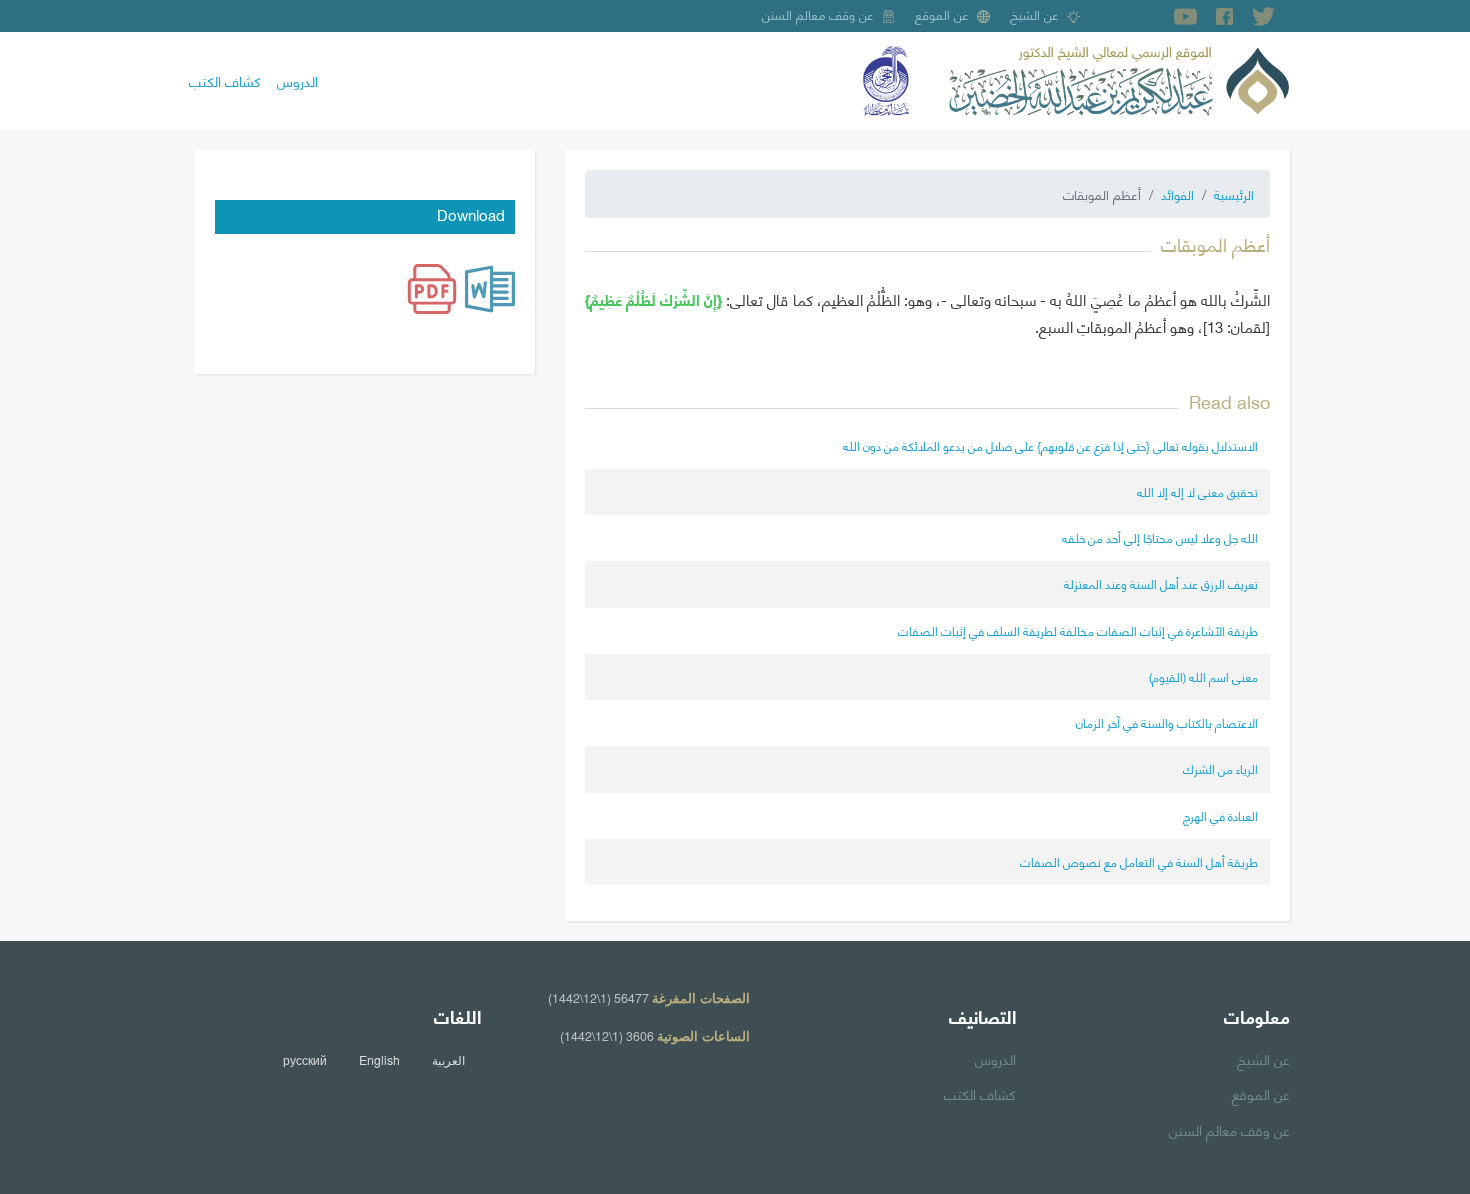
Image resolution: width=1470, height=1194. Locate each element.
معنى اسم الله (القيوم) (1203, 676)
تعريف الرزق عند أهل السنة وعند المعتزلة (1161, 583)
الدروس (297, 80)
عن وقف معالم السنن (818, 14)
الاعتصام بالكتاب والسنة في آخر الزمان (1167, 722)
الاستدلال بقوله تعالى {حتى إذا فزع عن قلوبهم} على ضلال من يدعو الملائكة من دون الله (1050, 445)
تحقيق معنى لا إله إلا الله (1197, 491)
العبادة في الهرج (1220, 815)
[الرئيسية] (1119, 78)
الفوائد (1177, 194)
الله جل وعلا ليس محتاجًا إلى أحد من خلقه (1160, 537)
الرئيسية (1234, 194)
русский (305, 1060)
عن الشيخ (1034, 14)
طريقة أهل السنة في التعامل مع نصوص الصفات (1139, 861)
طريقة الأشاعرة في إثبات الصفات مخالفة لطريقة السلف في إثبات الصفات (1078, 630)
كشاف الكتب (225, 80)
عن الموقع (942, 14)
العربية (448, 1060)
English (379, 1060)
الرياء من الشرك (1220, 768)
